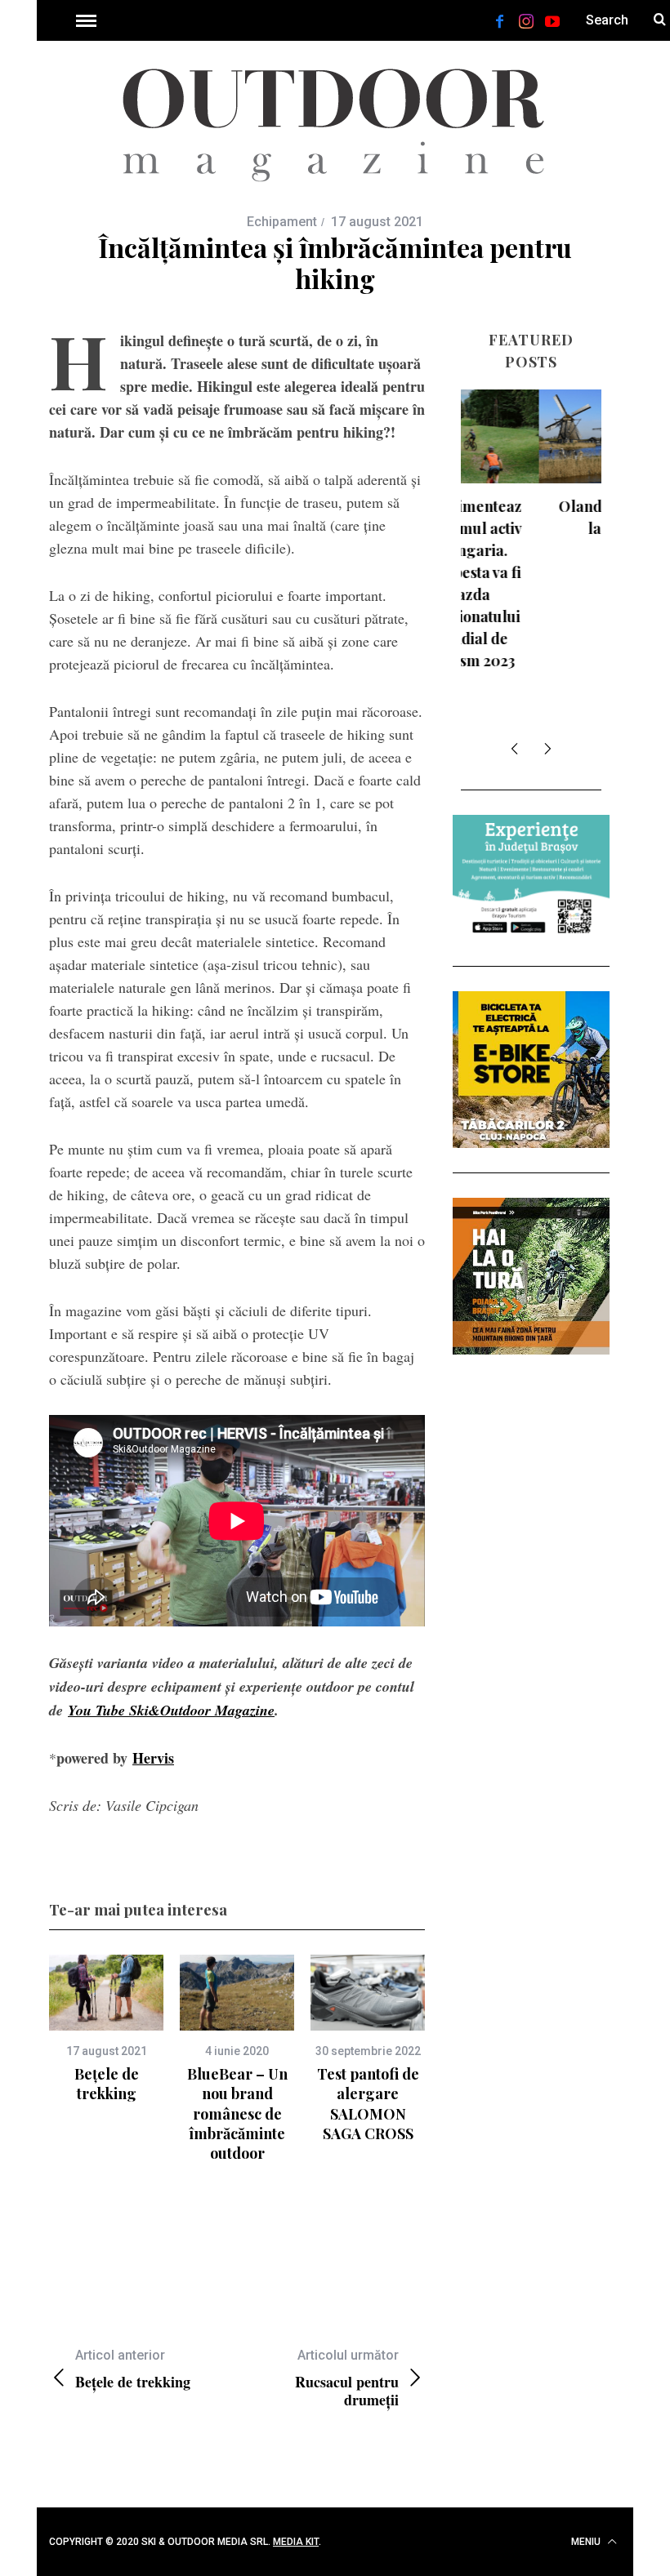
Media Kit (296, 2542)
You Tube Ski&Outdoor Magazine (171, 1710)
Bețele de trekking (107, 2084)
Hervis (153, 1758)
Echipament (282, 222)
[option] (106, 2029)
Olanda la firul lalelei (532, 517)
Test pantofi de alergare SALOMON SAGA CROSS (368, 2104)
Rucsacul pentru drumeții (347, 2378)
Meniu (587, 2542)
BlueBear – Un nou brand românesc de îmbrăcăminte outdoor (237, 2113)
